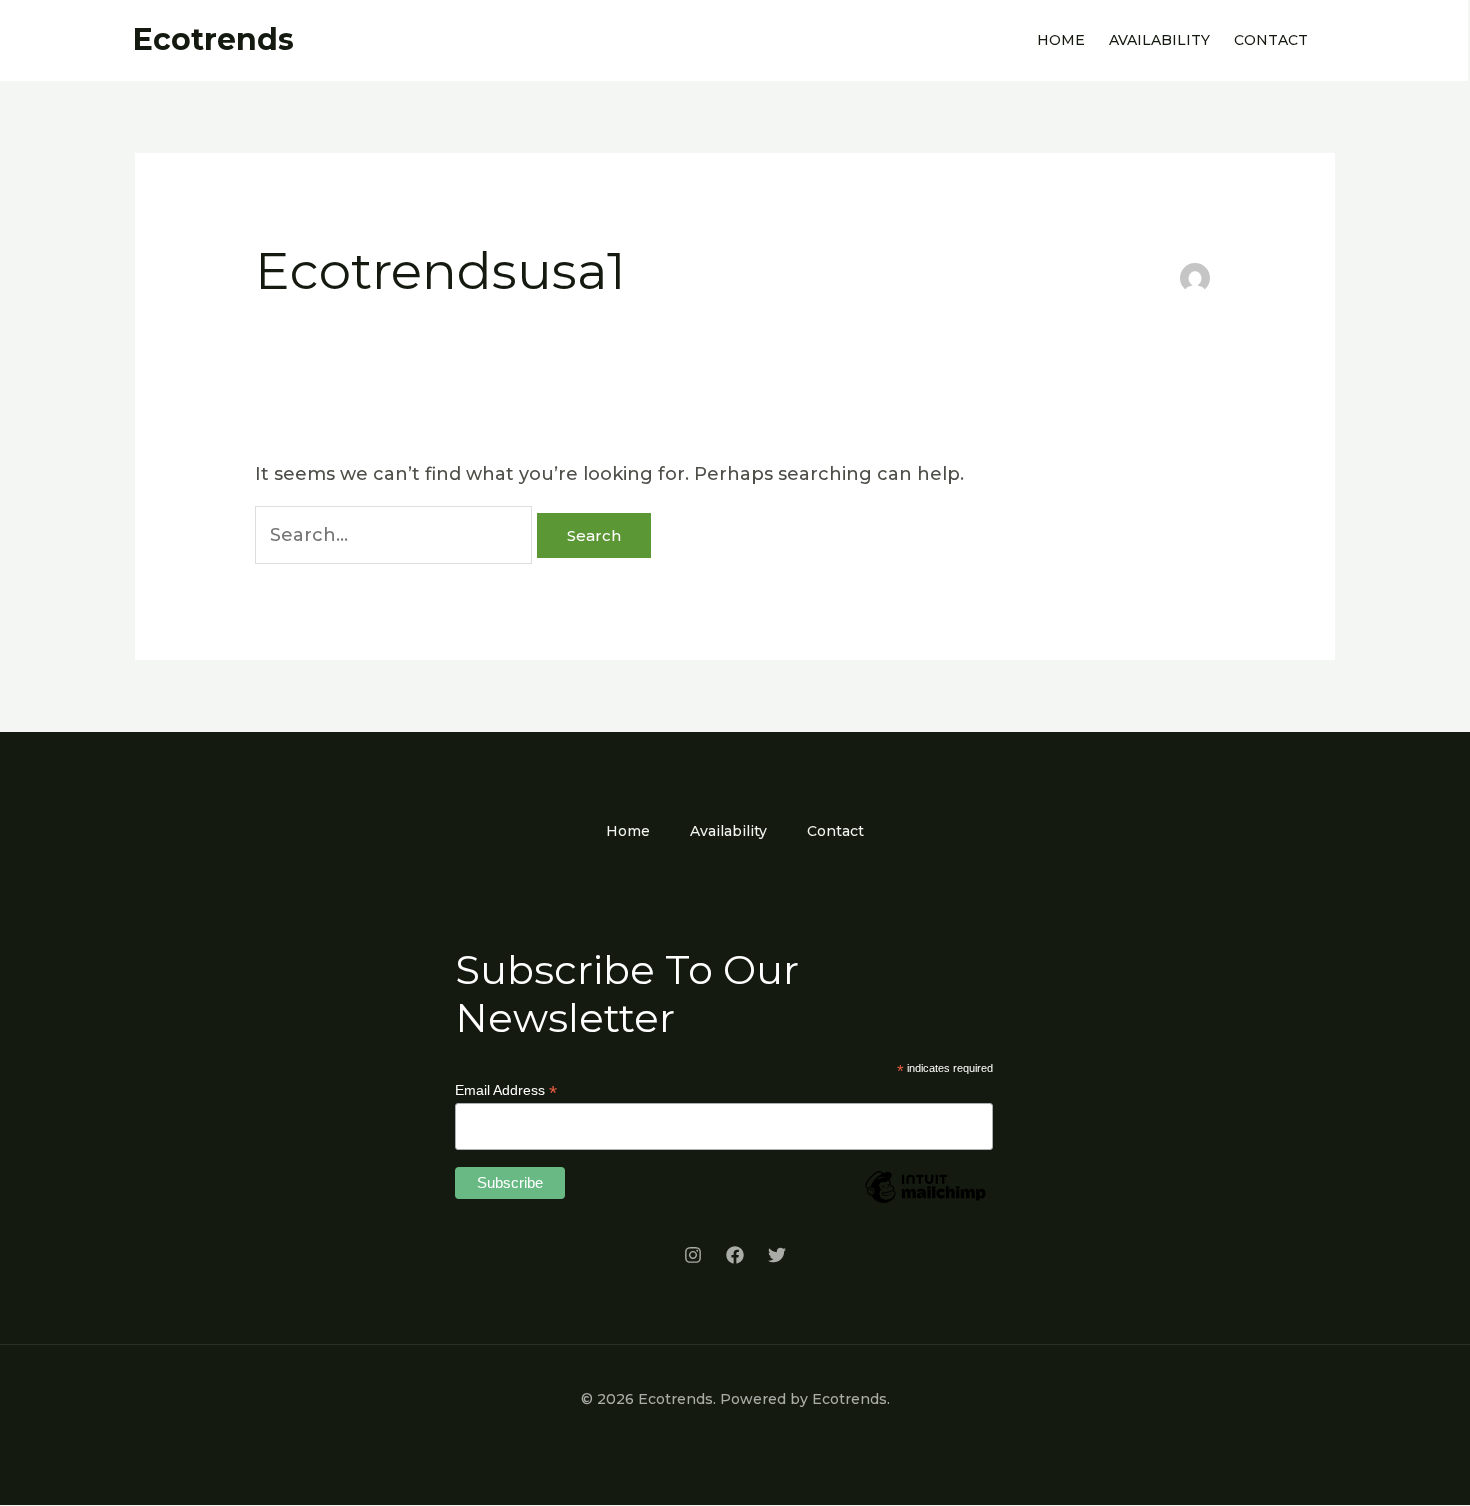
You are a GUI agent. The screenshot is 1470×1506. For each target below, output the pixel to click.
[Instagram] (693, 1255)
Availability (1159, 40)
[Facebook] (735, 1255)
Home (1061, 40)
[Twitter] (777, 1255)
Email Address (506, 1090)
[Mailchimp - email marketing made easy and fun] (925, 1202)
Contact (1271, 40)
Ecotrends (213, 39)
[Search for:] (396, 535)
